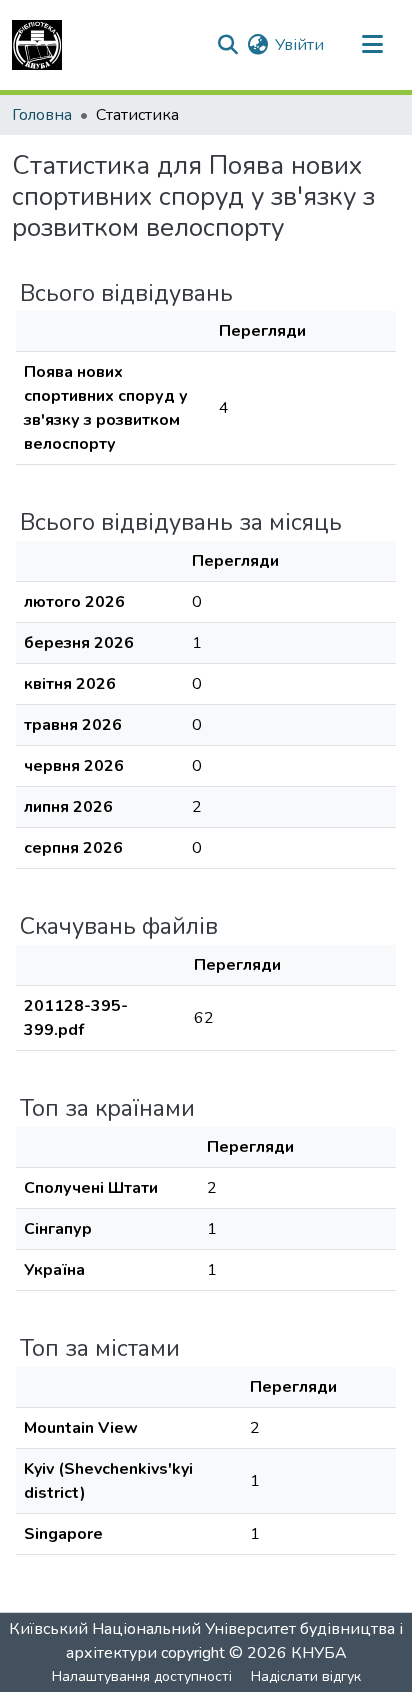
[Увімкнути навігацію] (372, 45)
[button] (37, 45)
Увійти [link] (299, 45)
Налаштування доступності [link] (142, 1676)
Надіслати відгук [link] (306, 1676)
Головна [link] (42, 115)
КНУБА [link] (319, 1653)
